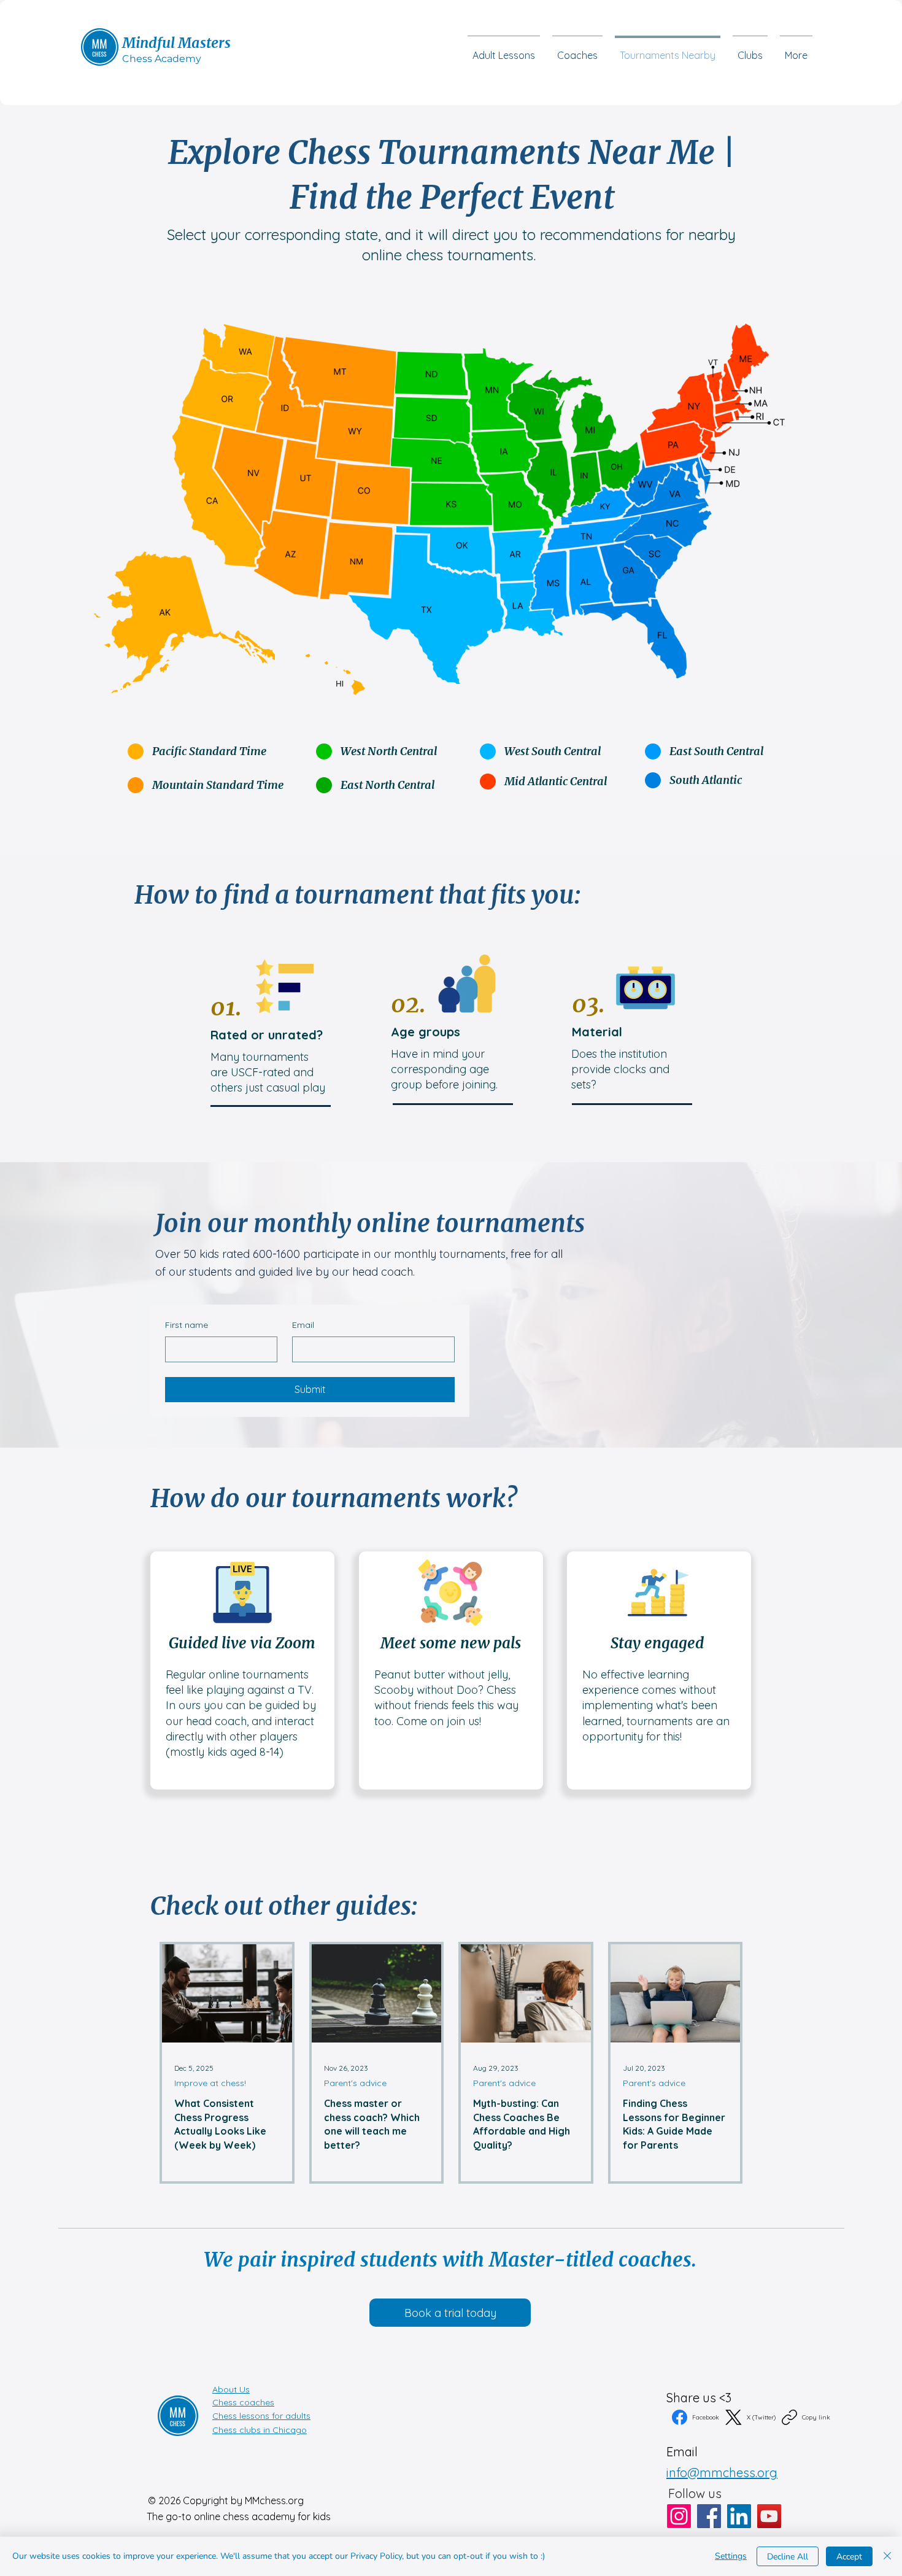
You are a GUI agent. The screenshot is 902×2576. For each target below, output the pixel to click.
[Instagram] (679, 2516)
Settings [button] (731, 2556)
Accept (849, 2557)
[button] (750, 50)
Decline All (788, 2557)
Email (303, 1325)
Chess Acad (151, 59)
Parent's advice (355, 2083)
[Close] (887, 2556)
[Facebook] (709, 2516)
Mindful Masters (176, 43)
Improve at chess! (210, 2083)
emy (190, 59)
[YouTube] (769, 2516)
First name (187, 1325)
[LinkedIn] (739, 2516)
